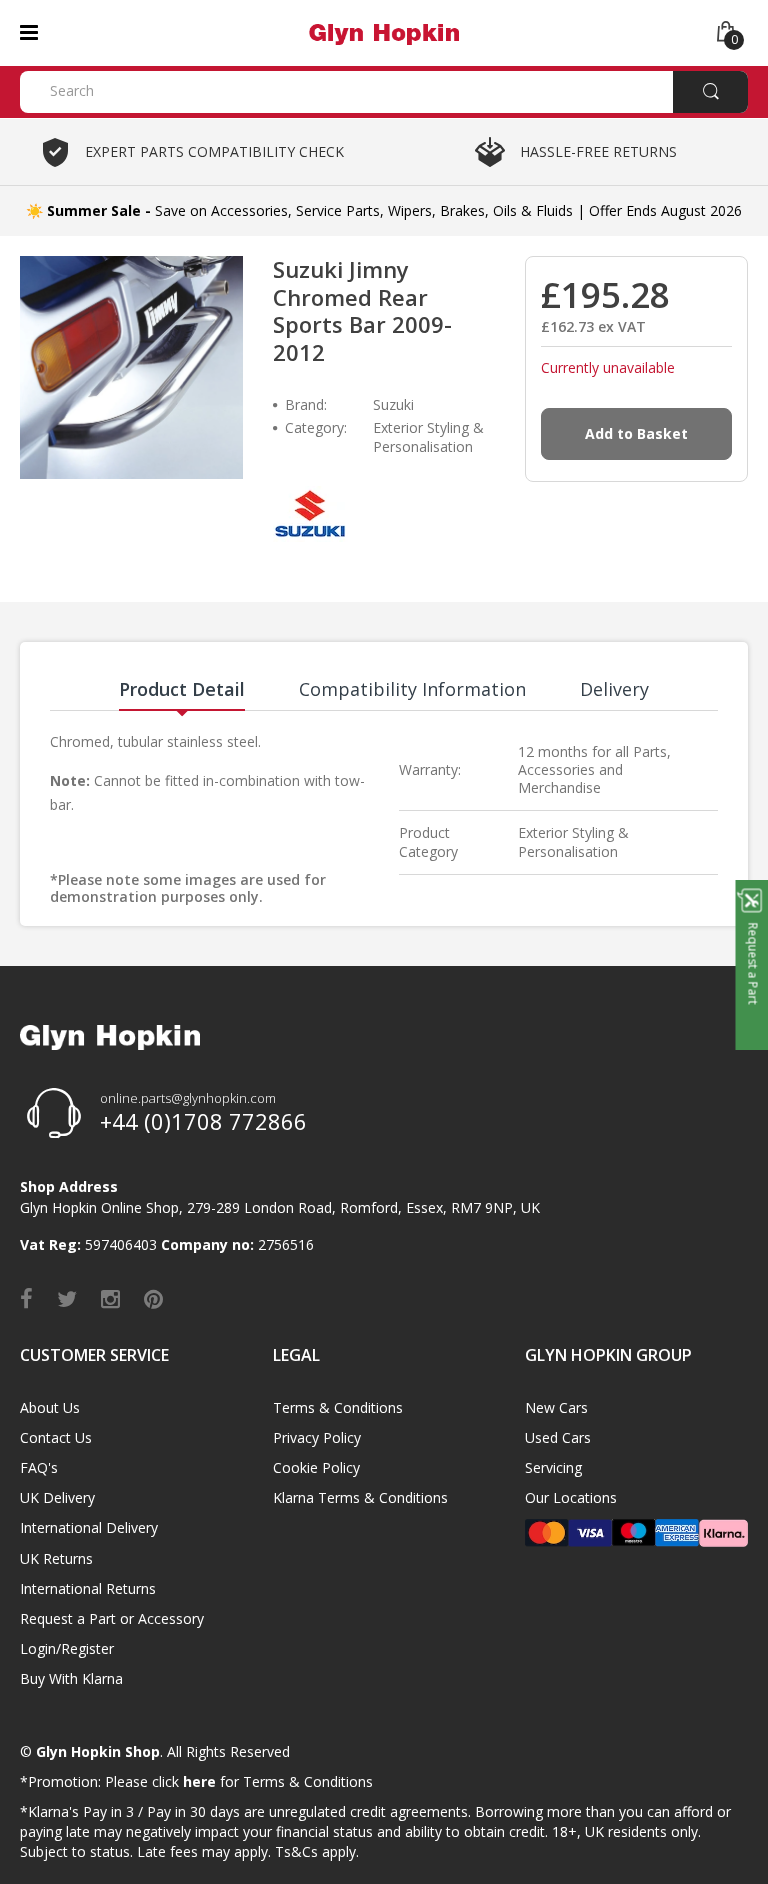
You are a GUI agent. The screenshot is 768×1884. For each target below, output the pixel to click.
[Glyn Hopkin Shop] (384, 31)
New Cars (556, 1407)
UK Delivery (57, 1497)
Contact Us (56, 1437)
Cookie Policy (316, 1467)
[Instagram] (110, 1298)
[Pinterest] (153, 1298)
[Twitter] (67, 1298)
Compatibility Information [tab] (412, 689)
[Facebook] (26, 1298)
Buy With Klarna (71, 1678)
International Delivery (89, 1527)
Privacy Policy (317, 1437)
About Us (50, 1407)
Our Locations (571, 1497)
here (199, 1781)
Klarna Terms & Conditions (360, 1497)
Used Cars (558, 1437)
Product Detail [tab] (182, 689)
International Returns (88, 1588)
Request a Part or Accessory (112, 1618)
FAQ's (39, 1467)
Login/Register (67, 1648)
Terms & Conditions (338, 1407)
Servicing (553, 1467)
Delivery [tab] (614, 689)
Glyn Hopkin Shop (98, 1751)
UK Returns (56, 1558)
